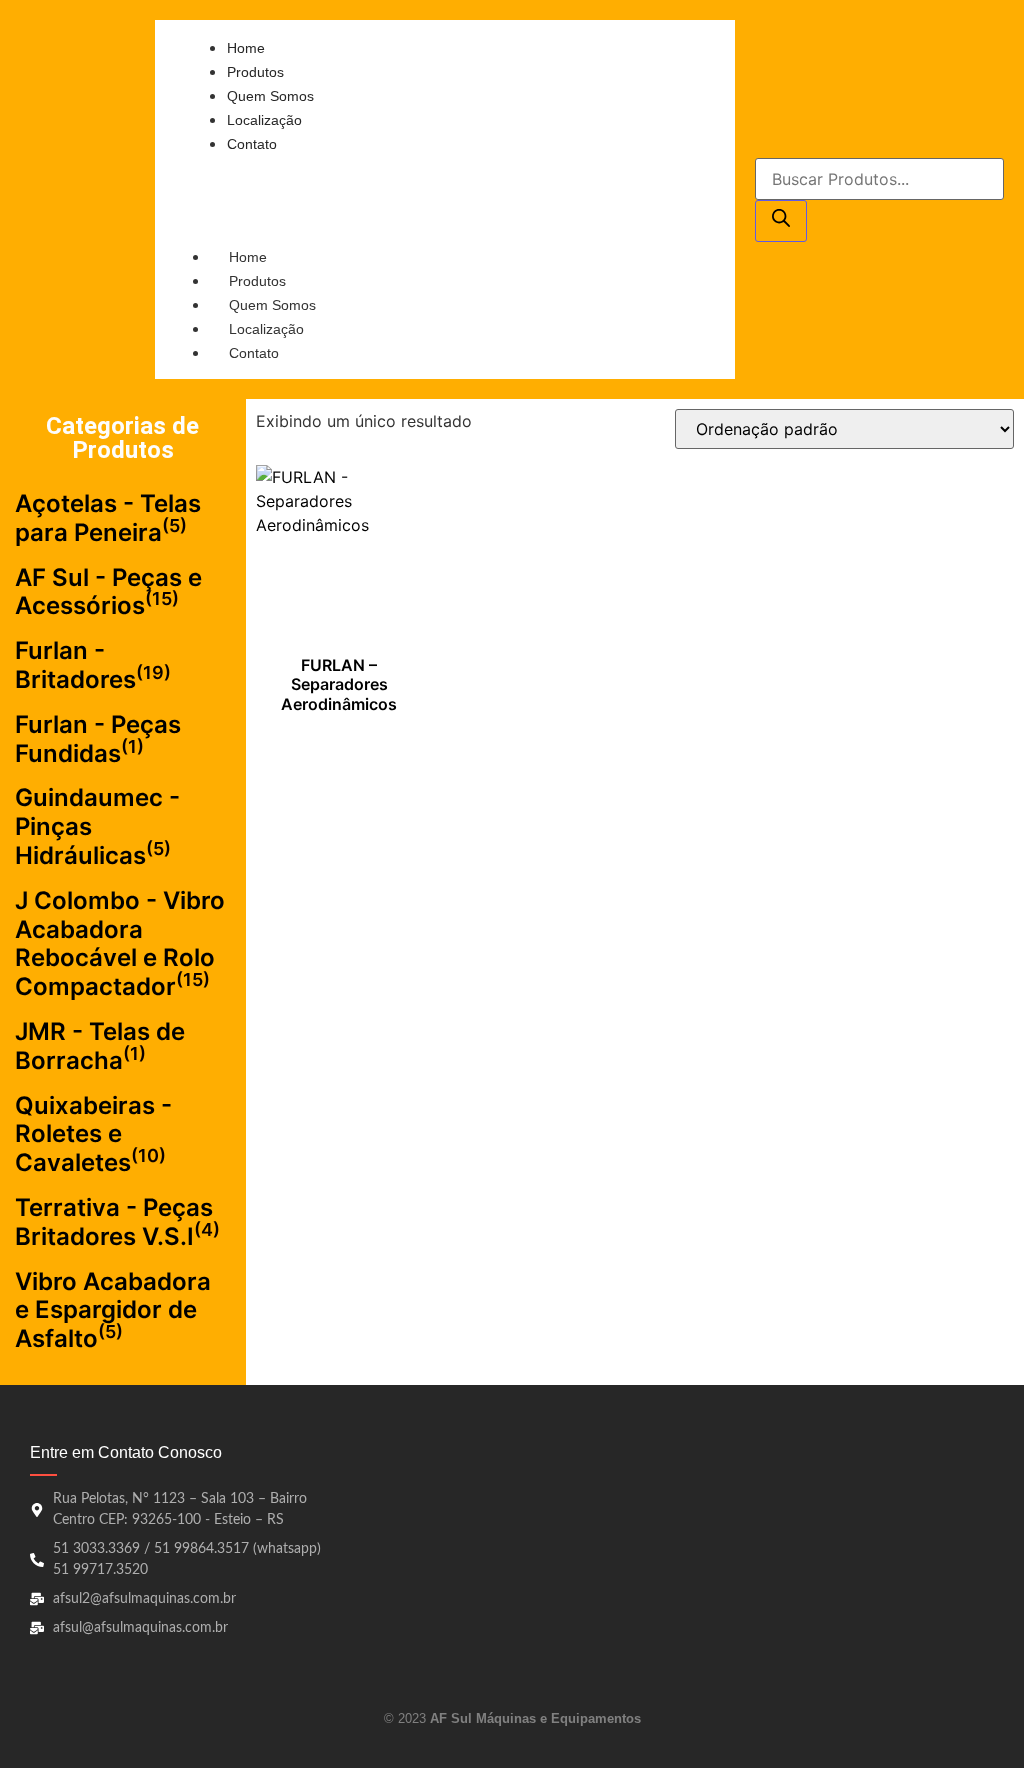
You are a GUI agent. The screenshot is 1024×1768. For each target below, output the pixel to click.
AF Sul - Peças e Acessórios (108, 592)
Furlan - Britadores (75, 665)
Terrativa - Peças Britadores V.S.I (114, 1222)
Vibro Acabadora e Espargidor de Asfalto (113, 1310)
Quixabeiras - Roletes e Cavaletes (93, 1134)
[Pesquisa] (781, 221)
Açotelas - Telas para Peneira (108, 518)
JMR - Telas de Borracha (100, 1046)
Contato (254, 353)
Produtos (257, 281)
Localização (266, 329)
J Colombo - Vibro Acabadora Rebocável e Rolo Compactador (120, 943)
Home (248, 257)
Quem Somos (272, 305)
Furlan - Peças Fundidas (98, 739)
